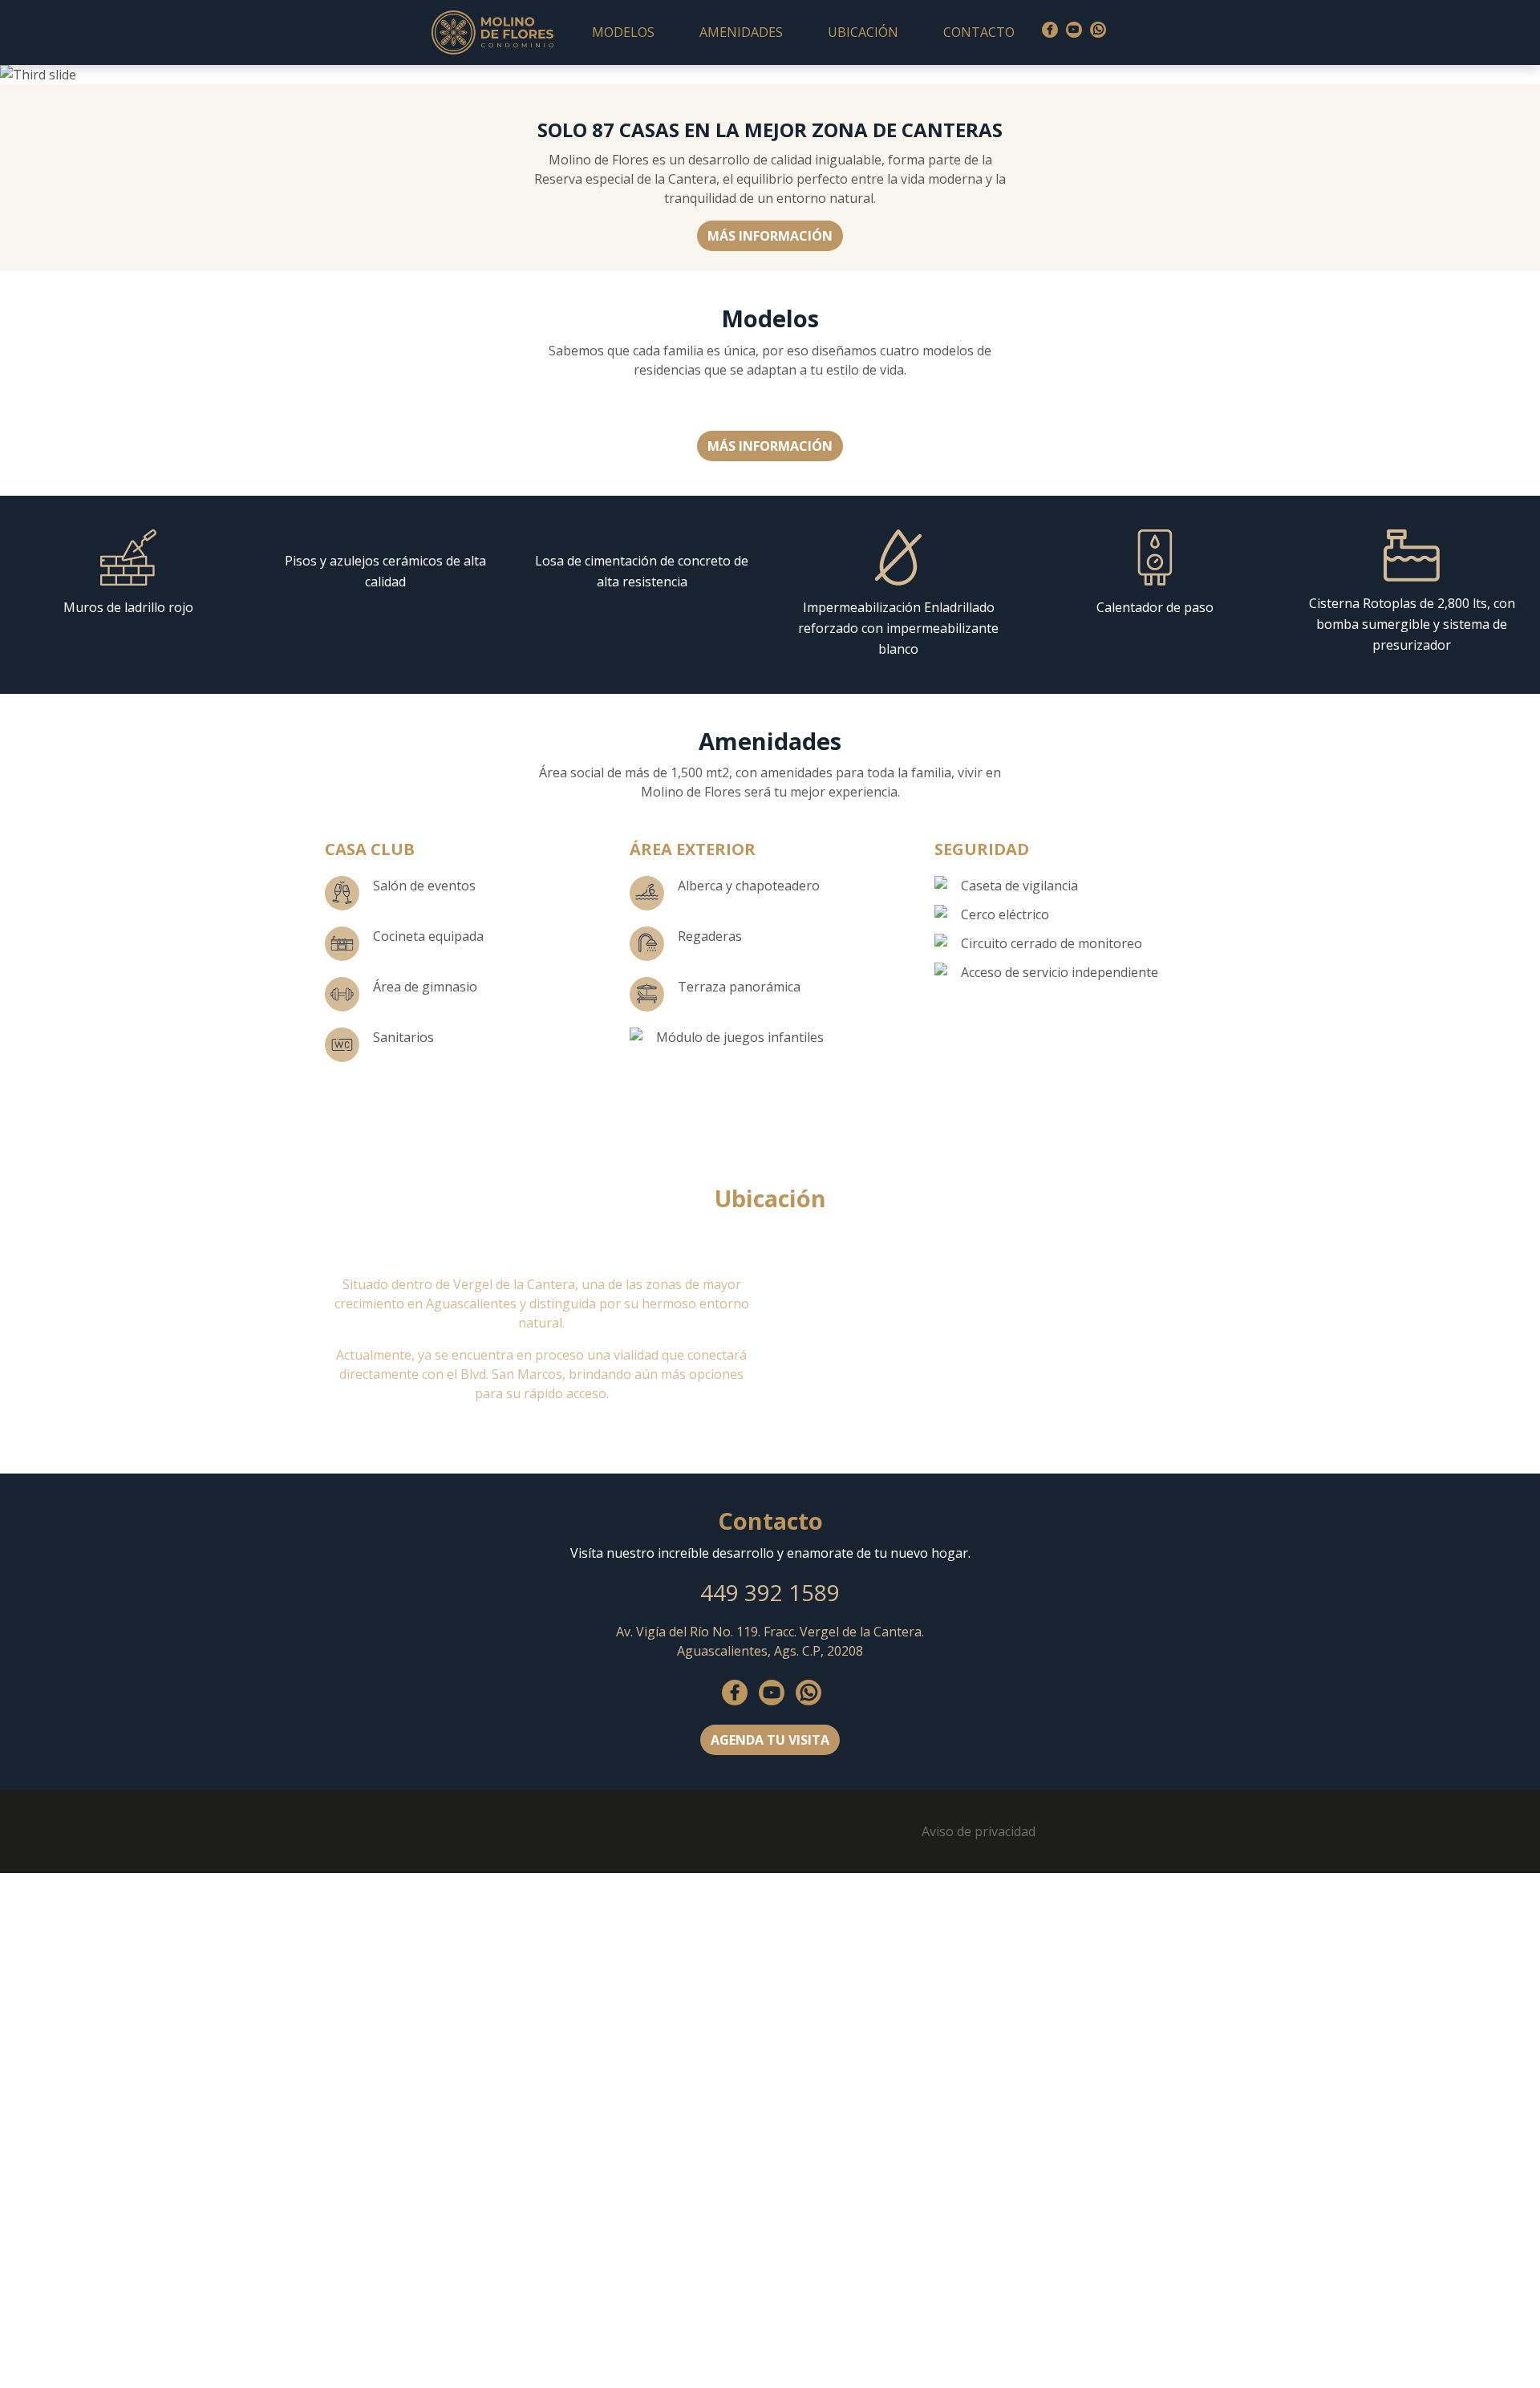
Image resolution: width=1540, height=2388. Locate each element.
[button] (115, 75)
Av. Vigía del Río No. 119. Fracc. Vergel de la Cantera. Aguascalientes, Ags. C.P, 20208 (770, 1641)
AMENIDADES (741, 32)
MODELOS (623, 32)
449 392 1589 (770, 1592)
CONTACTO (979, 32)
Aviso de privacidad (979, 1831)
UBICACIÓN (863, 32)
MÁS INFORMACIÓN (770, 236)
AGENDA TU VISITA (770, 1740)
